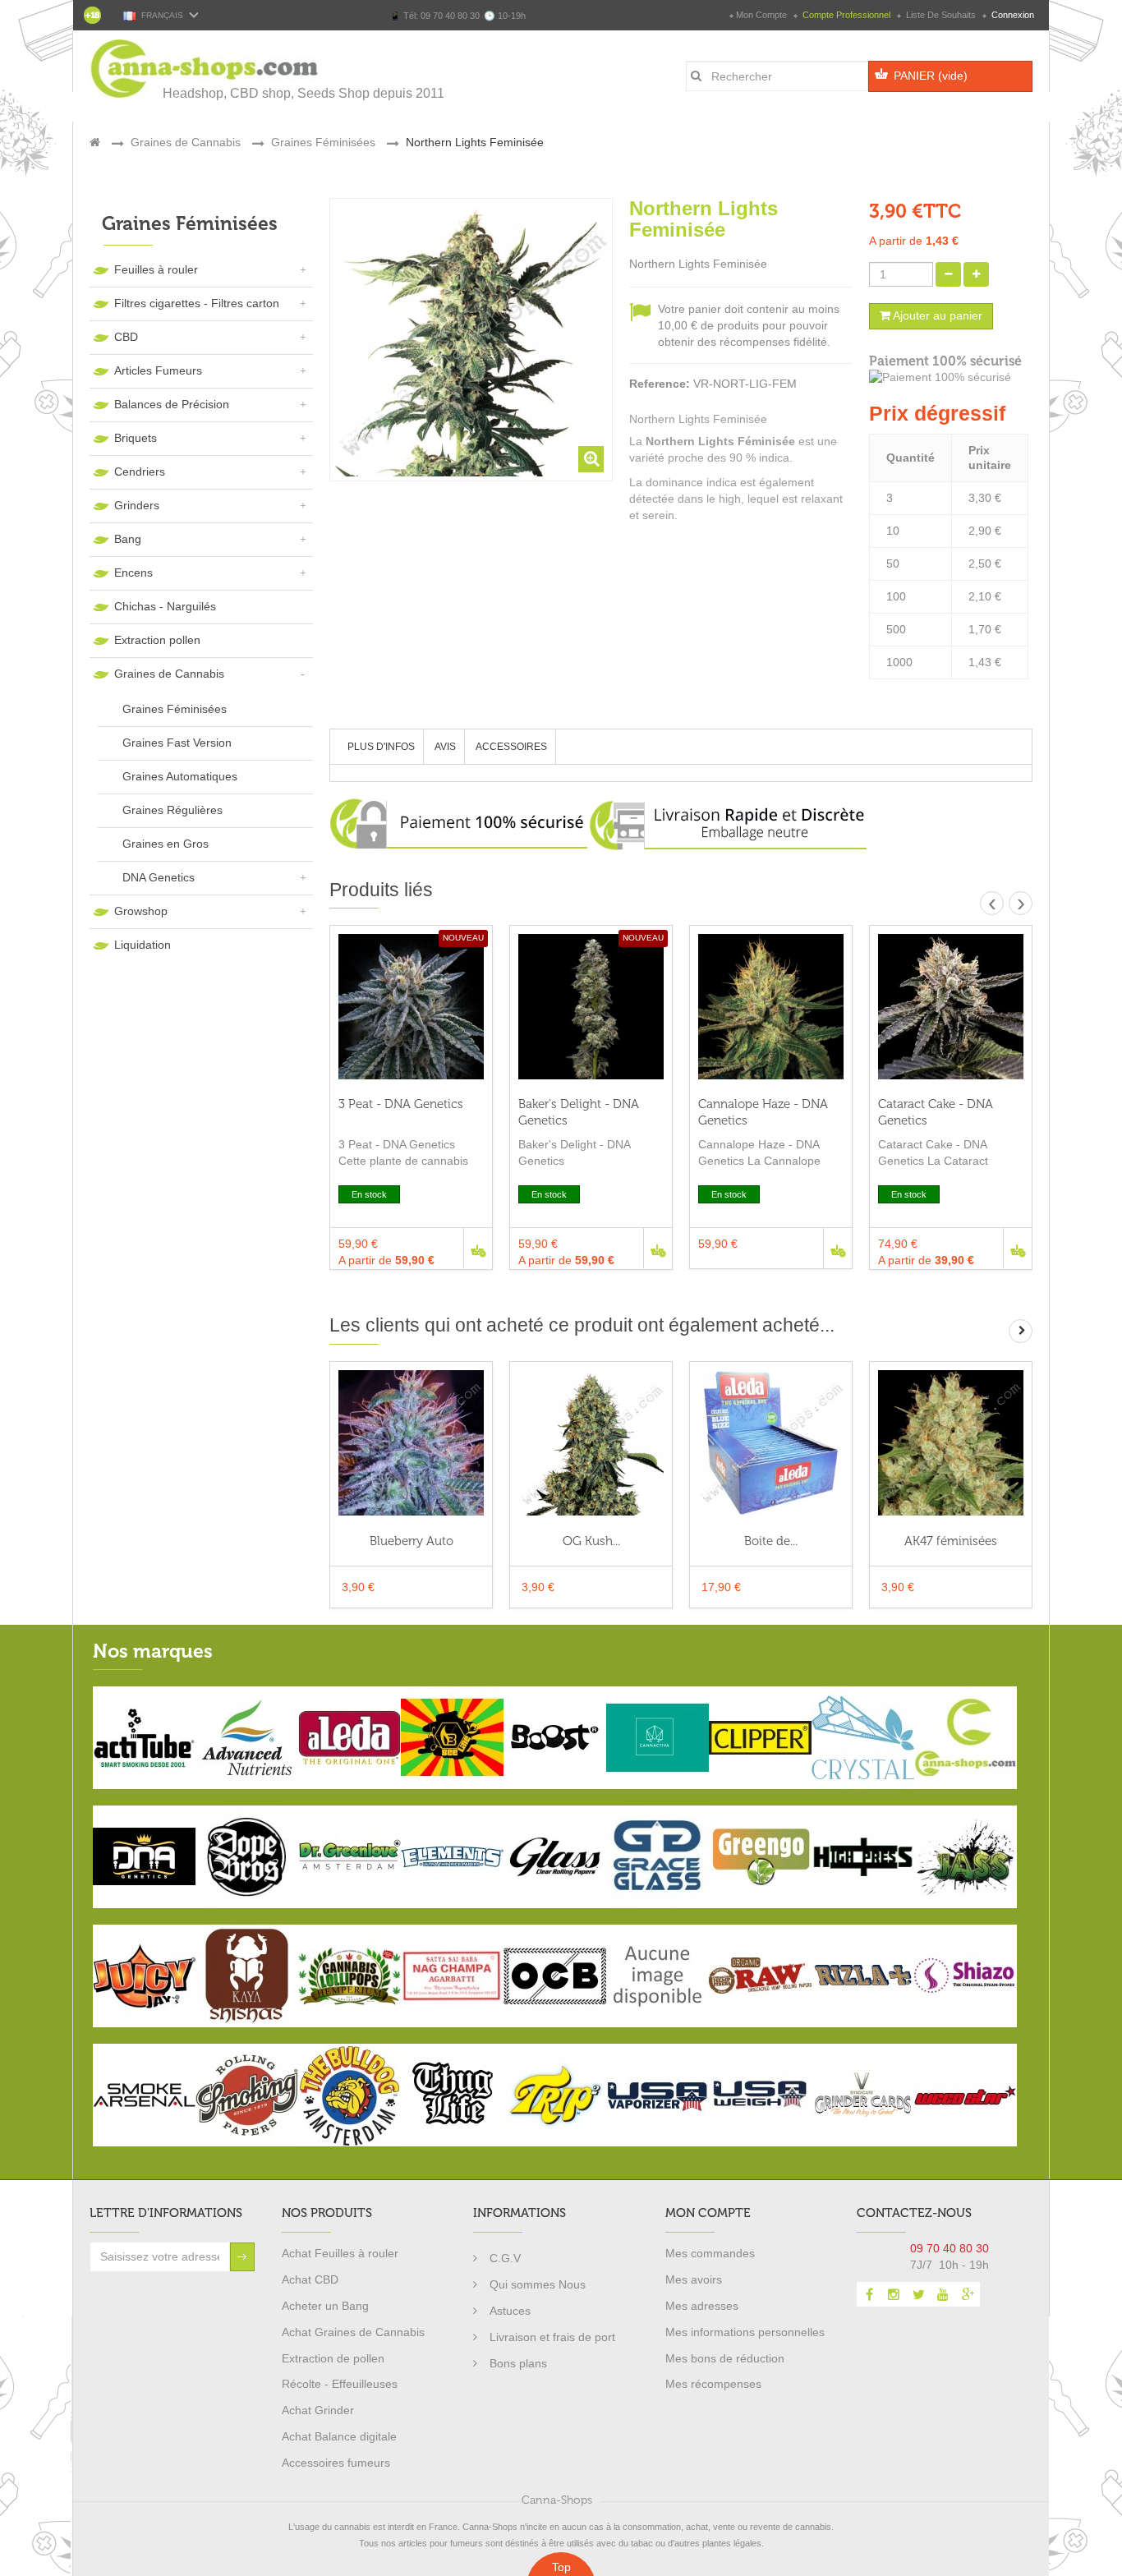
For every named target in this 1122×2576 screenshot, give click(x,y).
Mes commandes (710, 2253)
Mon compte (761, 15)
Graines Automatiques (180, 776)
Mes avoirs (694, 2279)
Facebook (869, 2294)
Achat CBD (310, 2279)
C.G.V (505, 2258)
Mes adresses (702, 2306)
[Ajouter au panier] (478, 1248)
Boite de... (771, 1541)
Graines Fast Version (177, 743)
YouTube (943, 2294)
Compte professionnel (846, 15)
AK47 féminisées (951, 1541)
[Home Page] (95, 142)
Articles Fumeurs (158, 370)
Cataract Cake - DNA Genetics (936, 1112)
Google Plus (968, 2294)
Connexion (1012, 15)
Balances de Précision (172, 404)
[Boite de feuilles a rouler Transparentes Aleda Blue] (771, 1443)
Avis (445, 747)
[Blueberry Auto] (411, 1443)
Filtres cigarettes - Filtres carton (197, 303)
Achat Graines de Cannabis (353, 2332)
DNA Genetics (159, 877)
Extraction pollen (157, 640)
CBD (126, 337)
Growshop (141, 911)
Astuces (510, 2311)
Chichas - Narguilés (165, 606)
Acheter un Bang (325, 2306)
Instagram (894, 2294)
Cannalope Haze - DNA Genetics (763, 1112)
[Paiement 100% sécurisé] (951, 378)
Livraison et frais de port (552, 2337)
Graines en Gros (166, 844)
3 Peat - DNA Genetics (401, 1104)
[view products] (144, 1736)
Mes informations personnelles (745, 2332)
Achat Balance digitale (339, 2436)
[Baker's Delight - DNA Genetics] (591, 1007)
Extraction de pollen (333, 2358)
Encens (133, 573)
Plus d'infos (381, 747)
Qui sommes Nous (538, 2284)
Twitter (918, 2294)
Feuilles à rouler (156, 269)
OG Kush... (591, 1541)
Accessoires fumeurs (336, 2463)
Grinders (137, 505)
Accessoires (511, 747)
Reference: (660, 384)
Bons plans (518, 2363)
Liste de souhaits (941, 15)
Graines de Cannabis (169, 674)
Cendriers (140, 471)
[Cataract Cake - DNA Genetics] (951, 1007)
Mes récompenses (713, 2384)
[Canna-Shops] (205, 69)
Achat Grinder (318, 2410)
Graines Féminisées (175, 709)
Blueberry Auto (412, 1541)
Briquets (136, 438)
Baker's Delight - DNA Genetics (579, 1112)
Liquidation (143, 945)
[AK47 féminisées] (951, 1443)
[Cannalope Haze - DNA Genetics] (771, 1007)
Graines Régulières (172, 810)
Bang (128, 539)
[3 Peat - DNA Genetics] (411, 1007)
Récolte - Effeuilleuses (340, 2384)
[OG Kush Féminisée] (591, 1443)
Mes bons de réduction (725, 2358)
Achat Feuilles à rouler (340, 2253)
